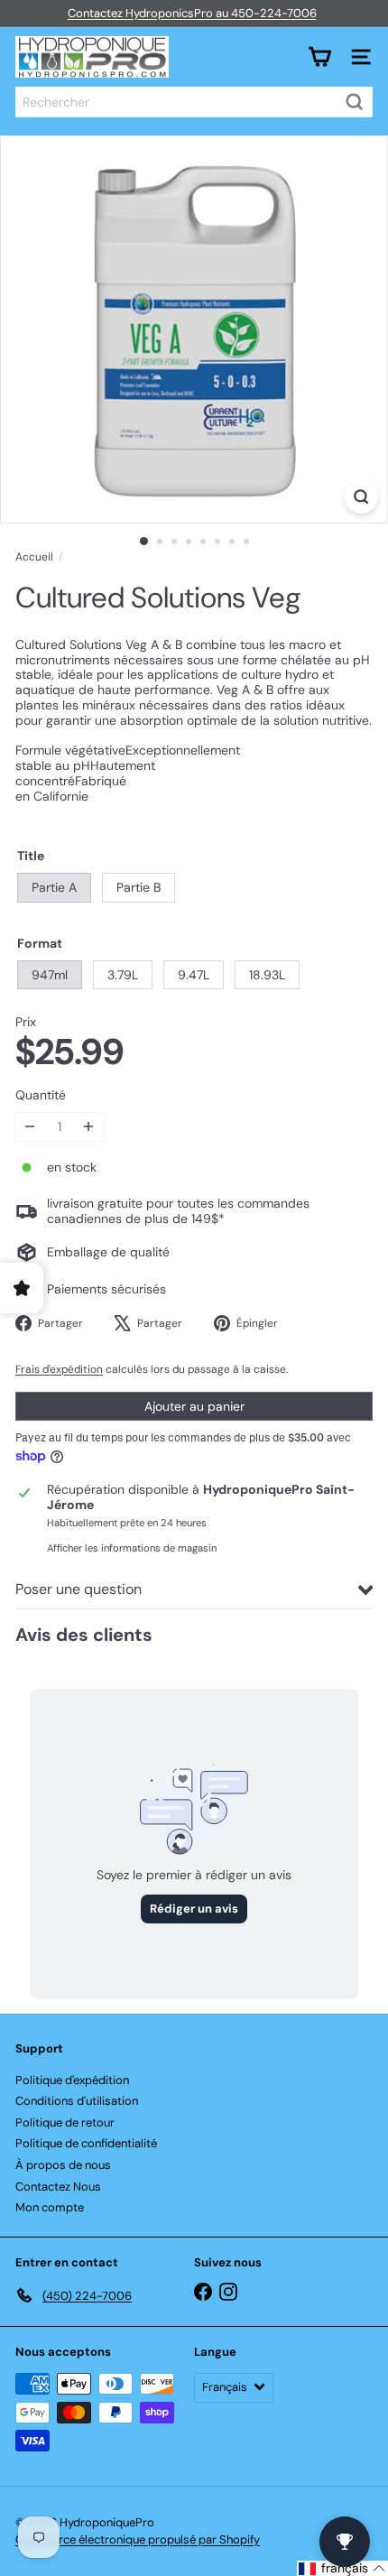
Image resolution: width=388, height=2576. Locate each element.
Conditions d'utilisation (77, 2101)
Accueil (34, 557)
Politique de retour (65, 2122)
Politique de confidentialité (86, 2143)
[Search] (355, 102)
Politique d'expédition (72, 2080)
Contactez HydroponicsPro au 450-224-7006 (192, 13)
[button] (342, 2568)
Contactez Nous (58, 2187)
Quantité (41, 1095)
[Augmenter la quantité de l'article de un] (89, 1127)
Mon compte (50, 2207)
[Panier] (319, 57)
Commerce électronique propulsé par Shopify (138, 2539)
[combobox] (194, 102)
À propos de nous (63, 2165)
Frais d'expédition (59, 1369)
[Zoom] (361, 497)
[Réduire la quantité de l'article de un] (30, 1127)
